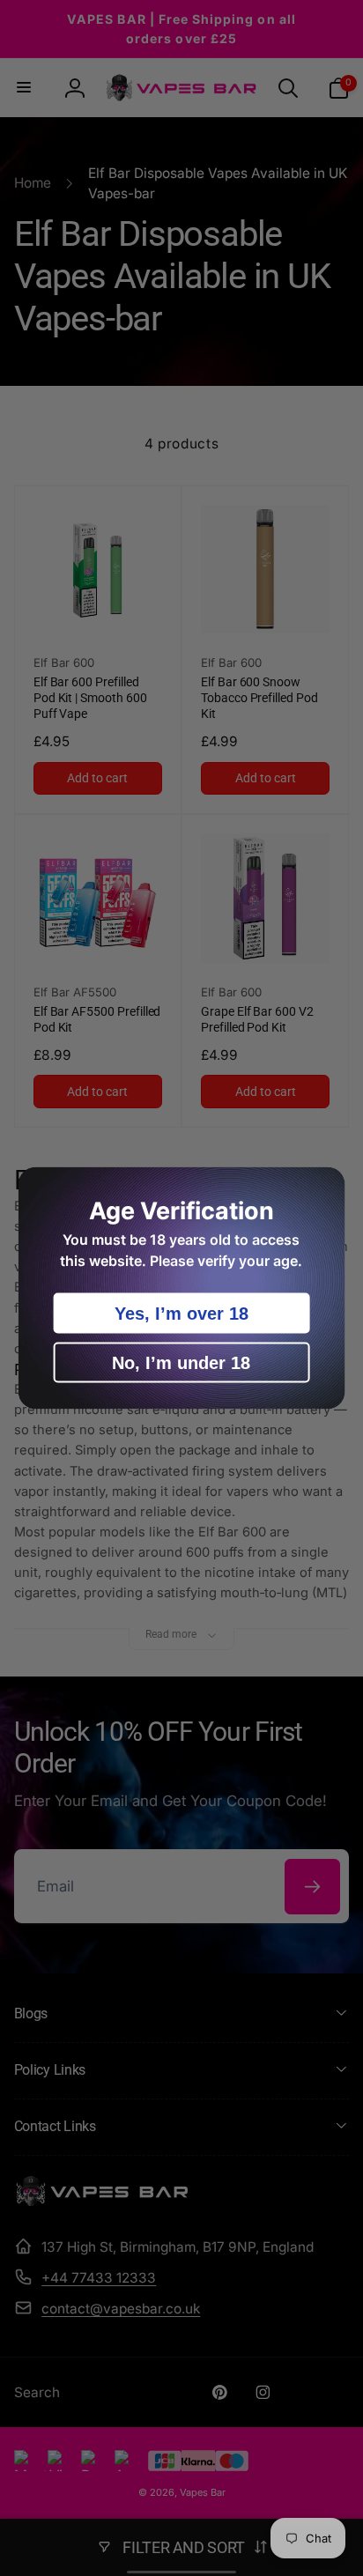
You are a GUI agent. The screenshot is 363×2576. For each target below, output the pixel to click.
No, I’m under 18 (181, 1363)
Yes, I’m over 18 (181, 1314)
